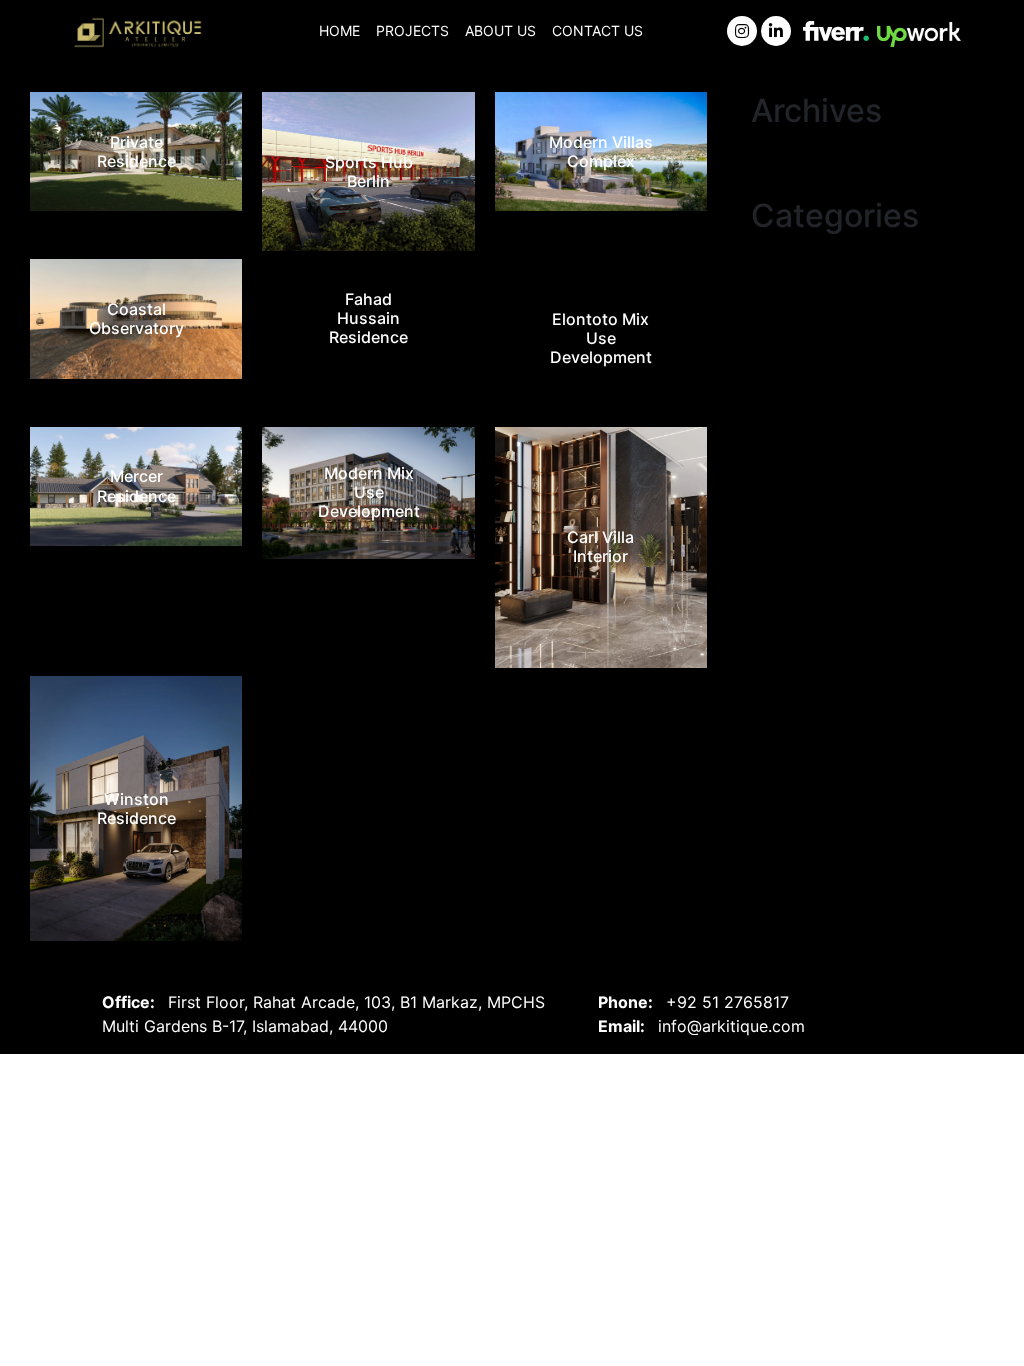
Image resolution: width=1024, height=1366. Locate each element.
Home (339, 30)
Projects (412, 30)
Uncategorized (807, 256)
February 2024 (806, 150)
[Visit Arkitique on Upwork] (919, 33)
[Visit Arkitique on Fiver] (836, 29)
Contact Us (597, 30)
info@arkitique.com (731, 1026)
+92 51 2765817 (727, 1002)
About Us (500, 30)
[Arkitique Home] (140, 34)
